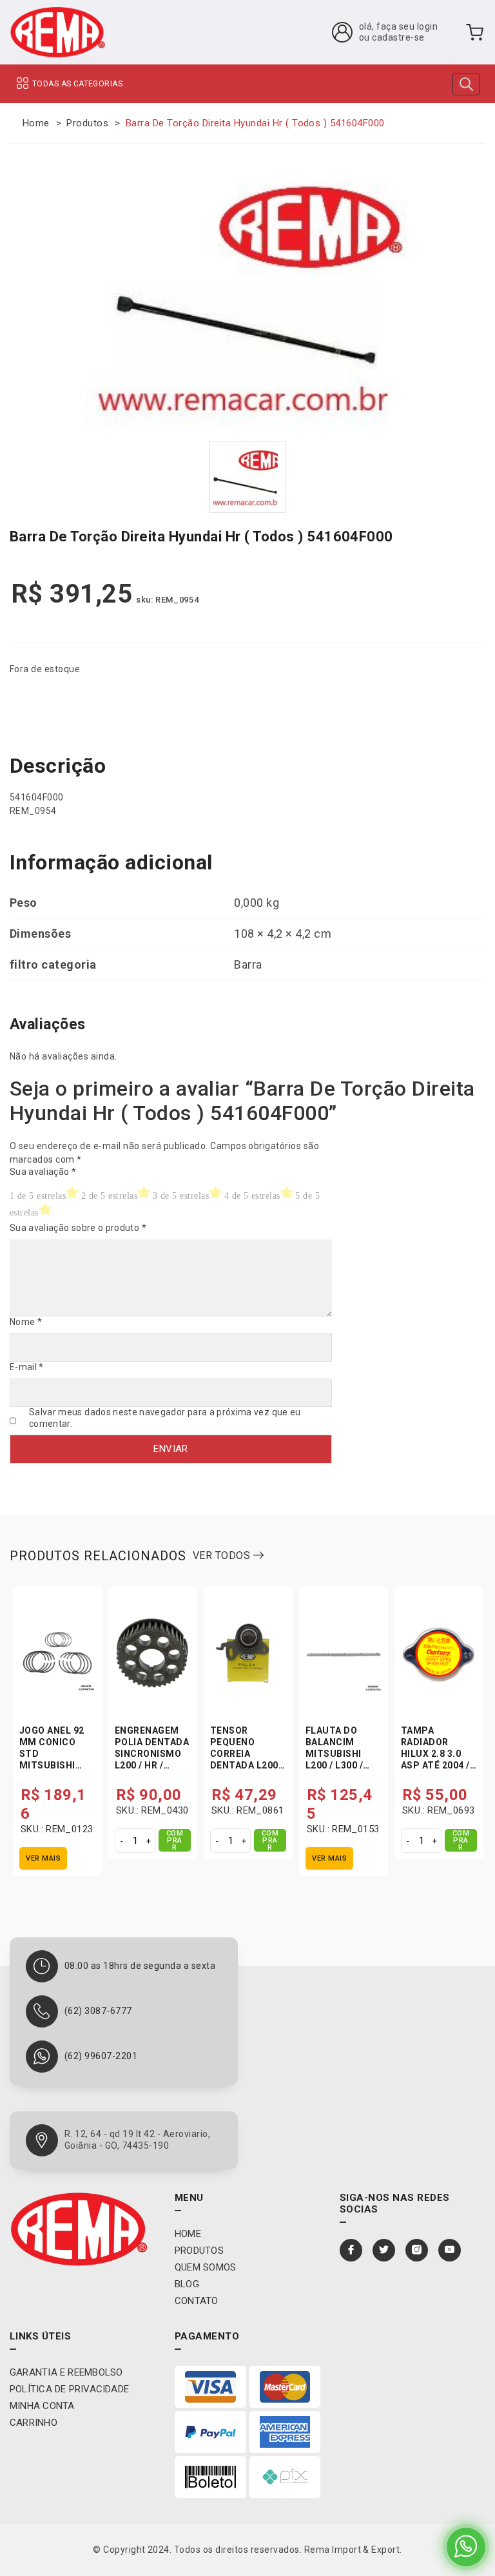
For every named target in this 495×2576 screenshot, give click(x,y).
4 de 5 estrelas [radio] (252, 1196)
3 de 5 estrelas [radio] (181, 1196)
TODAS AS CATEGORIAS (77, 84)
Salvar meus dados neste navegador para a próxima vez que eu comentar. (165, 1418)
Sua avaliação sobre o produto (78, 1228)
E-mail (27, 1367)
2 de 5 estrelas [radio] (109, 1196)
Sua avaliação (43, 1172)
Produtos (87, 123)
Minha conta (42, 2406)
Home (36, 123)
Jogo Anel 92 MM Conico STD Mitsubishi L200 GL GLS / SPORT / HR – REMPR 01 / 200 (55, 1765)
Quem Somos (205, 2267)
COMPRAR (175, 1840)
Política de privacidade (69, 2389)
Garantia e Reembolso (66, 2372)
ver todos (223, 1555)
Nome (26, 1322)
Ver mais (43, 1858)
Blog (187, 2284)
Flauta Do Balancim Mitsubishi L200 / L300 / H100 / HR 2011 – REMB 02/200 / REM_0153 (342, 1765)
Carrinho (34, 2423)
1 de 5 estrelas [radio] (38, 1196)
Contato (197, 2301)
